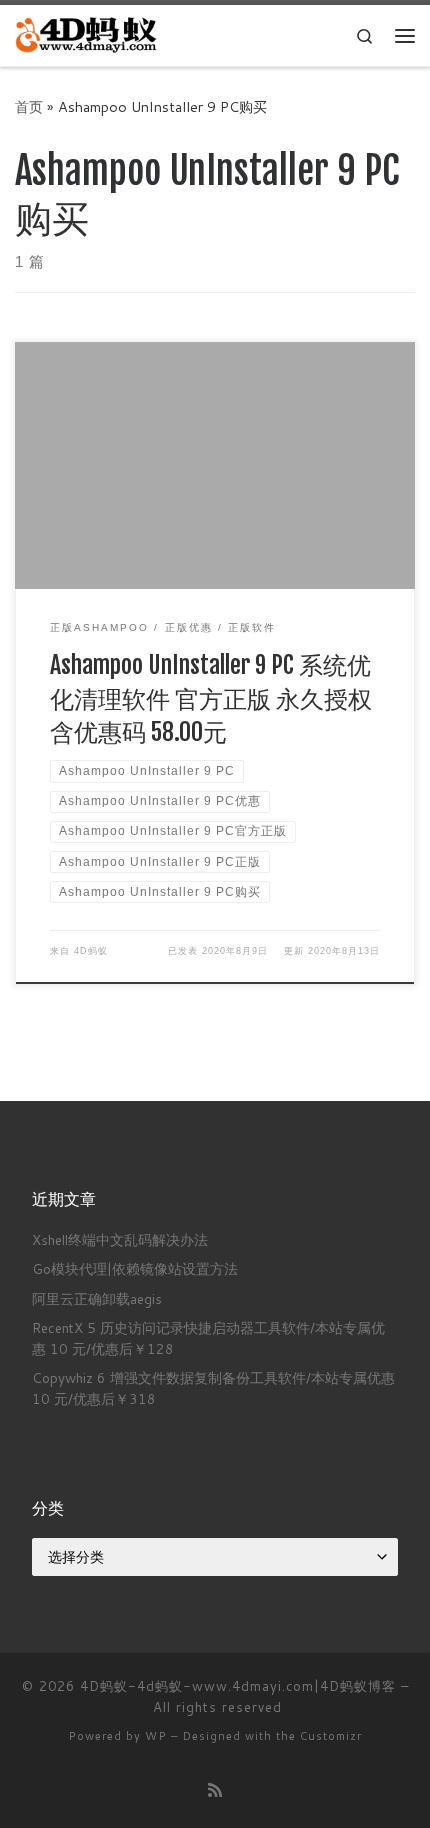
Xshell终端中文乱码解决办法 (120, 1239)
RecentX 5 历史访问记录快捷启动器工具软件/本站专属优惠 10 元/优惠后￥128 (208, 1338)
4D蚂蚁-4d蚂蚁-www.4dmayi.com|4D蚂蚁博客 (238, 1686)
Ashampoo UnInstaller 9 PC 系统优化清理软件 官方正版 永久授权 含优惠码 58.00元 (211, 698)
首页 (29, 106)
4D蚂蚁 (91, 951)
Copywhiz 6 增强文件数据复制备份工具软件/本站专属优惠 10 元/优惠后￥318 (213, 1388)
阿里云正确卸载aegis (97, 1298)
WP (156, 1736)
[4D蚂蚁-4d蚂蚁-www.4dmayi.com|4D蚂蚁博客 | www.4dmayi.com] (87, 34)
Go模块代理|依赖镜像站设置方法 (135, 1268)
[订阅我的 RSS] (215, 1789)
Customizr (331, 1736)
